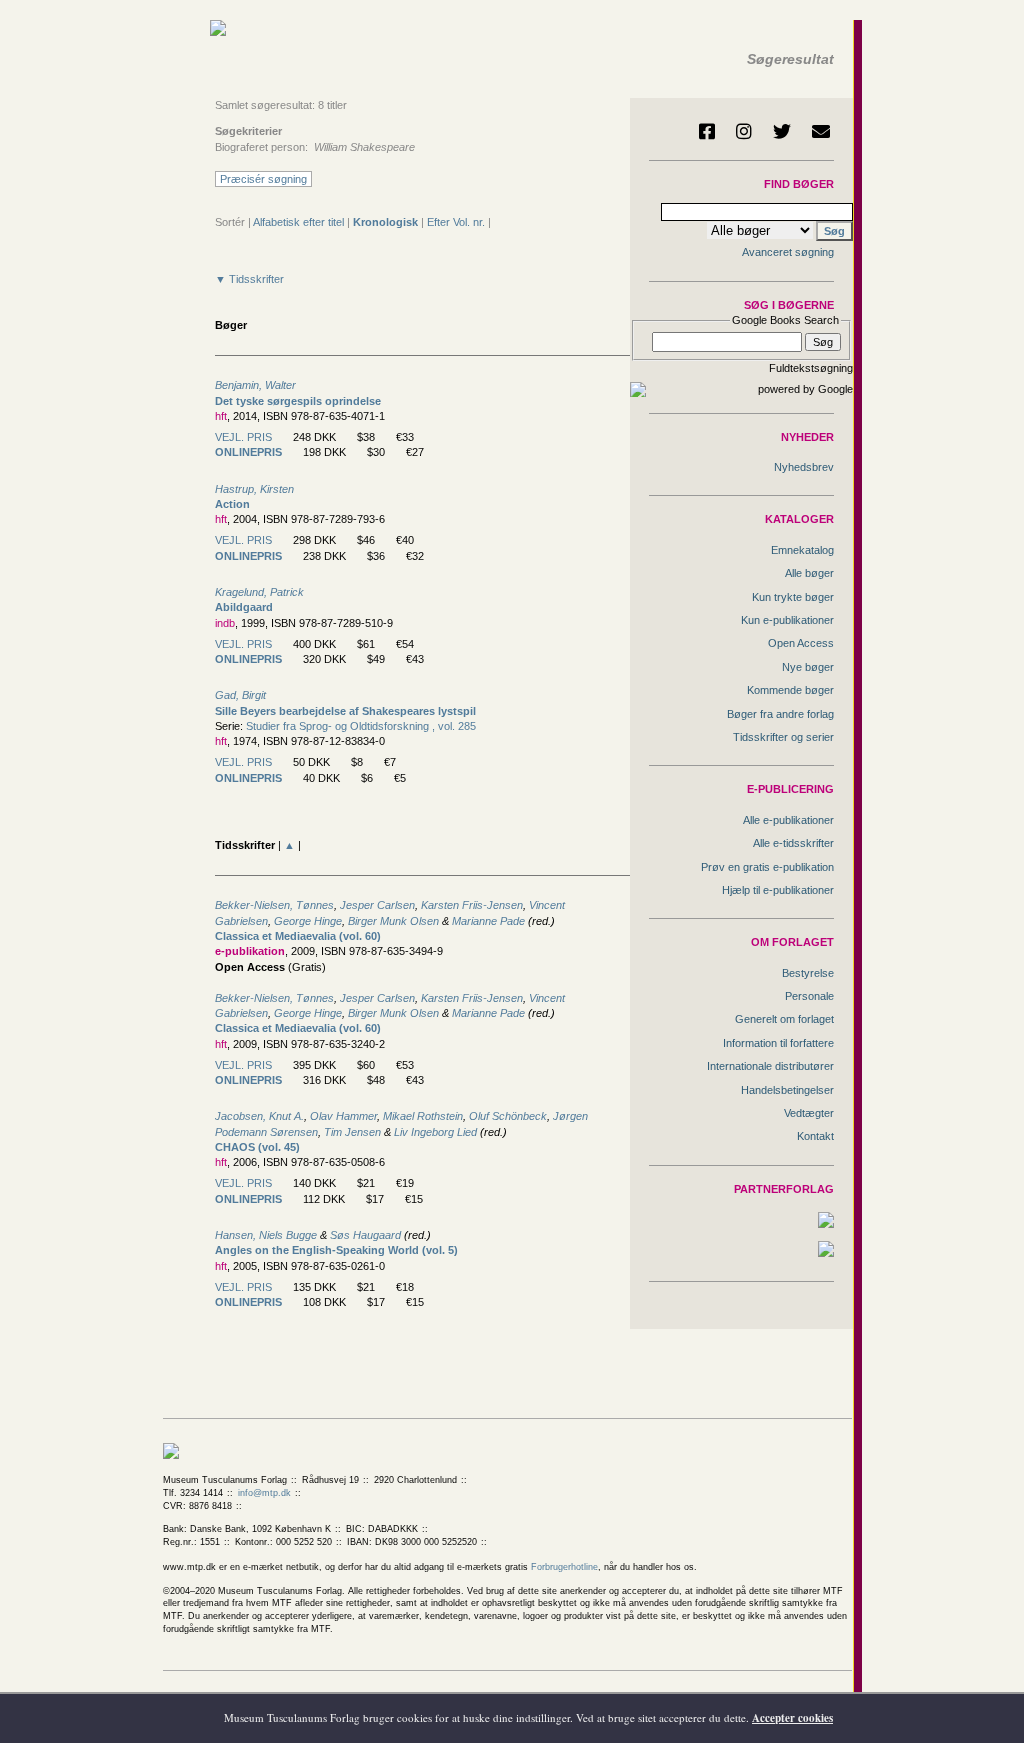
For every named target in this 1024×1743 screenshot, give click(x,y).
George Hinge (308, 921)
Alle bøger (809, 573)
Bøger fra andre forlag (780, 714)
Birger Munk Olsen (393, 921)
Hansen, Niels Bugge (266, 1235)
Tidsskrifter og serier (783, 737)
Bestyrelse (808, 973)
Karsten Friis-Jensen (472, 905)
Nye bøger (808, 667)
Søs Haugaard (365, 1235)
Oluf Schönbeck (508, 1116)
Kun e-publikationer (787, 620)
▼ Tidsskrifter (249, 279)
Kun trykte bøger (793, 597)
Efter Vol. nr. (456, 222)
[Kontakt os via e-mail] (821, 131)
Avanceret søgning (788, 252)
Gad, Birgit (240, 695)
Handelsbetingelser (787, 1090)
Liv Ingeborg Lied (435, 1132)
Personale (809, 996)
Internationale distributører (770, 1066)
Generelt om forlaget (784, 1019)
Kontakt (815, 1136)
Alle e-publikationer (788, 820)
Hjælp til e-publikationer (778, 890)
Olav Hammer (343, 1116)
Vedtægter (809, 1113)
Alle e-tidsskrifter (793, 843)
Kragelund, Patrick (259, 592)
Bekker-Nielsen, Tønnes (274, 905)
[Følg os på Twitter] (782, 131)
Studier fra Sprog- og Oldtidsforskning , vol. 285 (361, 726)
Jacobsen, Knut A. (259, 1116)
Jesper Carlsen (377, 905)
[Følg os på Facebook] (707, 131)
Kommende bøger (790, 690)
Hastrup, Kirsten (254, 489)
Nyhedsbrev (804, 467)
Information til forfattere (778, 1043)
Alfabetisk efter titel (298, 222)
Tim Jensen (352, 1132)
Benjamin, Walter (255, 385)
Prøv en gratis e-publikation (767, 867)
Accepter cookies (792, 1718)
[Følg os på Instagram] (744, 131)
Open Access (801, 643)
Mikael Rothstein (423, 1116)
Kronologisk (385, 222)
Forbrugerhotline (564, 1567)
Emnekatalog (802, 550)
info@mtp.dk (264, 1493)
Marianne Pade (488, 921)
